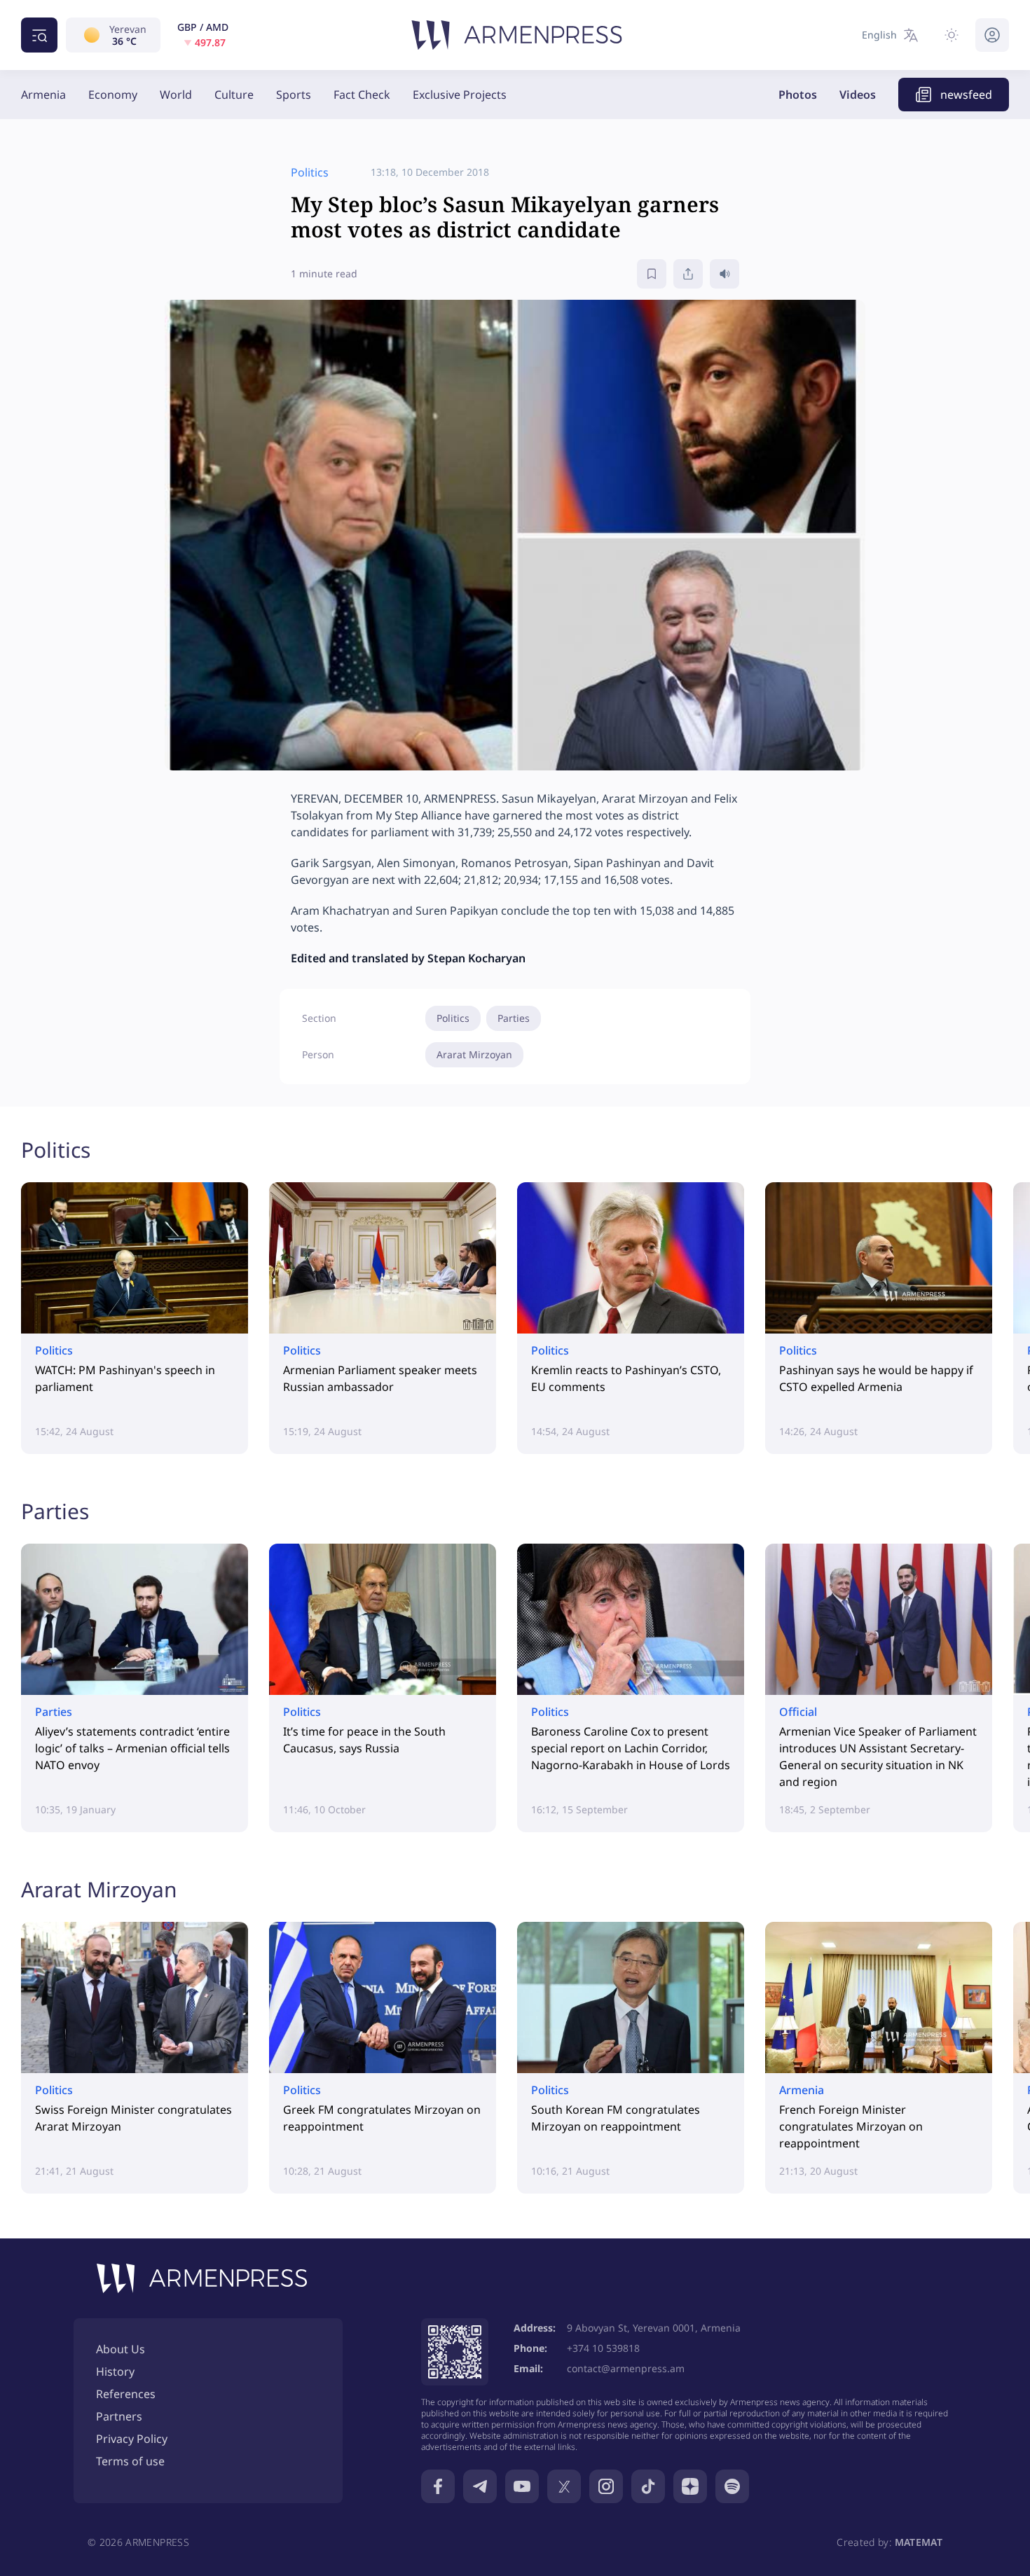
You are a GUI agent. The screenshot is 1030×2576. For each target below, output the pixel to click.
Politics (453, 1018)
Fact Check (362, 95)
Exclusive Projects (460, 95)
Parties (514, 1018)
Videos (858, 95)
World (176, 95)
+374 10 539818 (603, 2348)
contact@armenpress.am (626, 2368)
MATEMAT (919, 2542)
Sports (294, 95)
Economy (113, 95)
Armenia (43, 95)
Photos (798, 95)
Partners (119, 2416)
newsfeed (966, 95)
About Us (121, 2349)
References (126, 2394)
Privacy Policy (132, 2439)
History (115, 2371)
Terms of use (130, 2461)
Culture (234, 95)
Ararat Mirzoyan (474, 1054)
